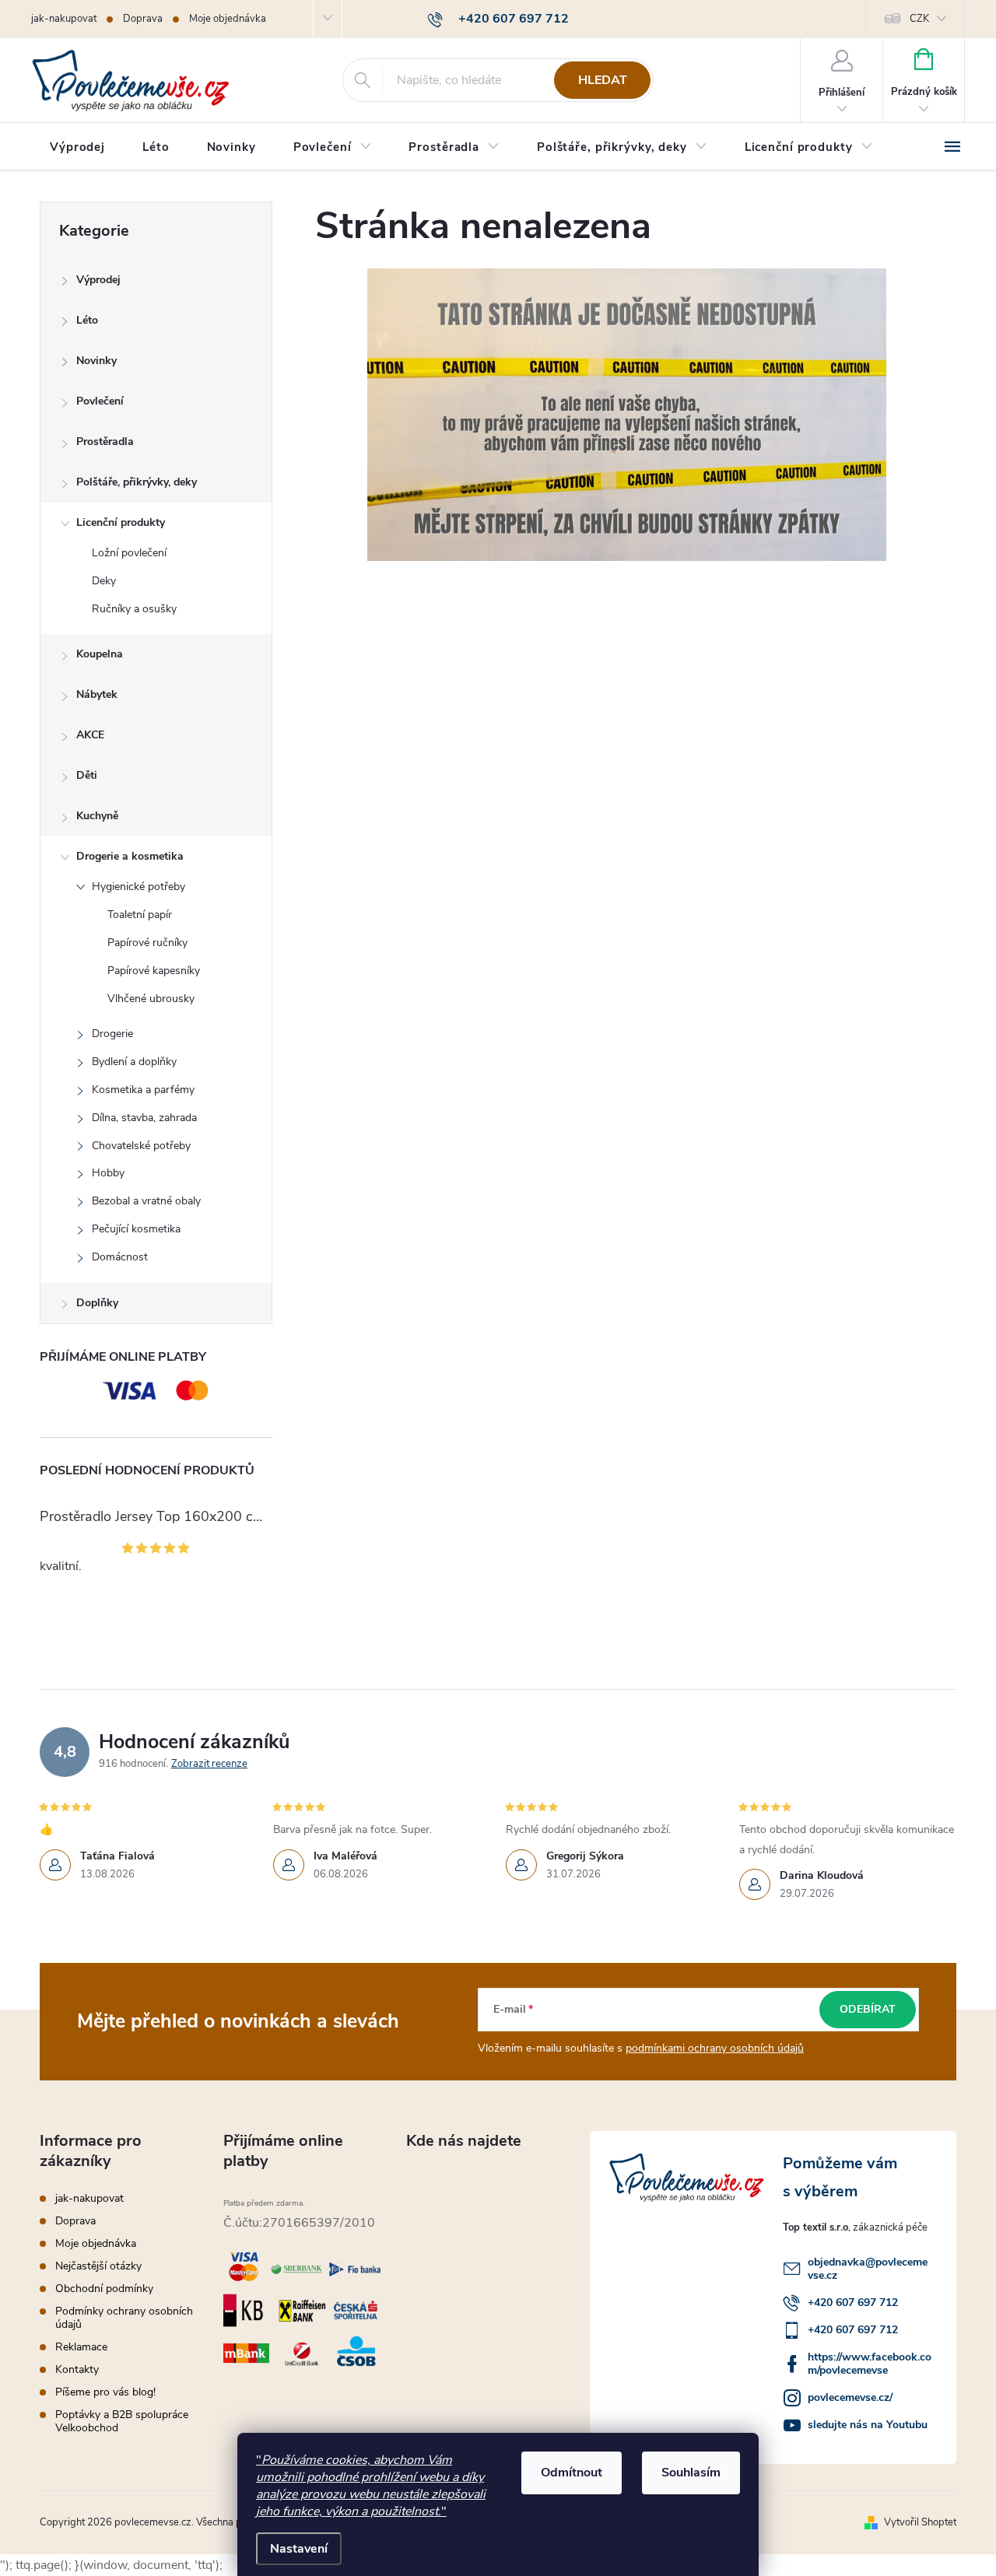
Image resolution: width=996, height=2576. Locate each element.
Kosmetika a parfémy (143, 1090)
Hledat (603, 80)
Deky (104, 581)
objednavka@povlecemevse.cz (868, 2269)
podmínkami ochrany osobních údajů (715, 2048)
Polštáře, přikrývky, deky (137, 482)
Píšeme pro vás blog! (105, 2392)
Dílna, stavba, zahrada (144, 1118)
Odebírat (868, 2009)
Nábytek (97, 694)
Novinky (96, 361)
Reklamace (81, 2347)
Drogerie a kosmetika (130, 856)
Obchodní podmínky (104, 2289)
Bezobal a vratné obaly (146, 1201)
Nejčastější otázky (98, 2266)
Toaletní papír (140, 915)
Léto (87, 320)
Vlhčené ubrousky (151, 999)
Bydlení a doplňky (134, 1062)
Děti (87, 775)
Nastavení (299, 2549)
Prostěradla (105, 442)
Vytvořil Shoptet (920, 2522)
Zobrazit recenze (209, 1764)
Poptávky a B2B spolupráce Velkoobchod (122, 2421)
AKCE (90, 735)
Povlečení (100, 401)
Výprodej (98, 280)
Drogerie (112, 1034)
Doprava (143, 19)
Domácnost (120, 1257)
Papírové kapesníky (154, 971)
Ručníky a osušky (134, 609)
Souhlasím (691, 2473)
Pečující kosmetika (136, 1229)
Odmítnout (572, 2473)
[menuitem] (77, 147)
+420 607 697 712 (853, 2303)
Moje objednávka (228, 19)
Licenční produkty (121, 522)
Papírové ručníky (147, 943)
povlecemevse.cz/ (850, 2397)
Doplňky (97, 1303)
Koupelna (100, 654)
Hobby (108, 1173)
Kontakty (77, 2369)
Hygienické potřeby (139, 887)
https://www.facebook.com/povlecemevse (870, 2364)
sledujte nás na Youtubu (868, 2425)
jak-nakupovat (64, 19)
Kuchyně (97, 816)
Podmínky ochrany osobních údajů (124, 2318)
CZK (919, 19)
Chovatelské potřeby (141, 1146)
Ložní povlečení (129, 553)
